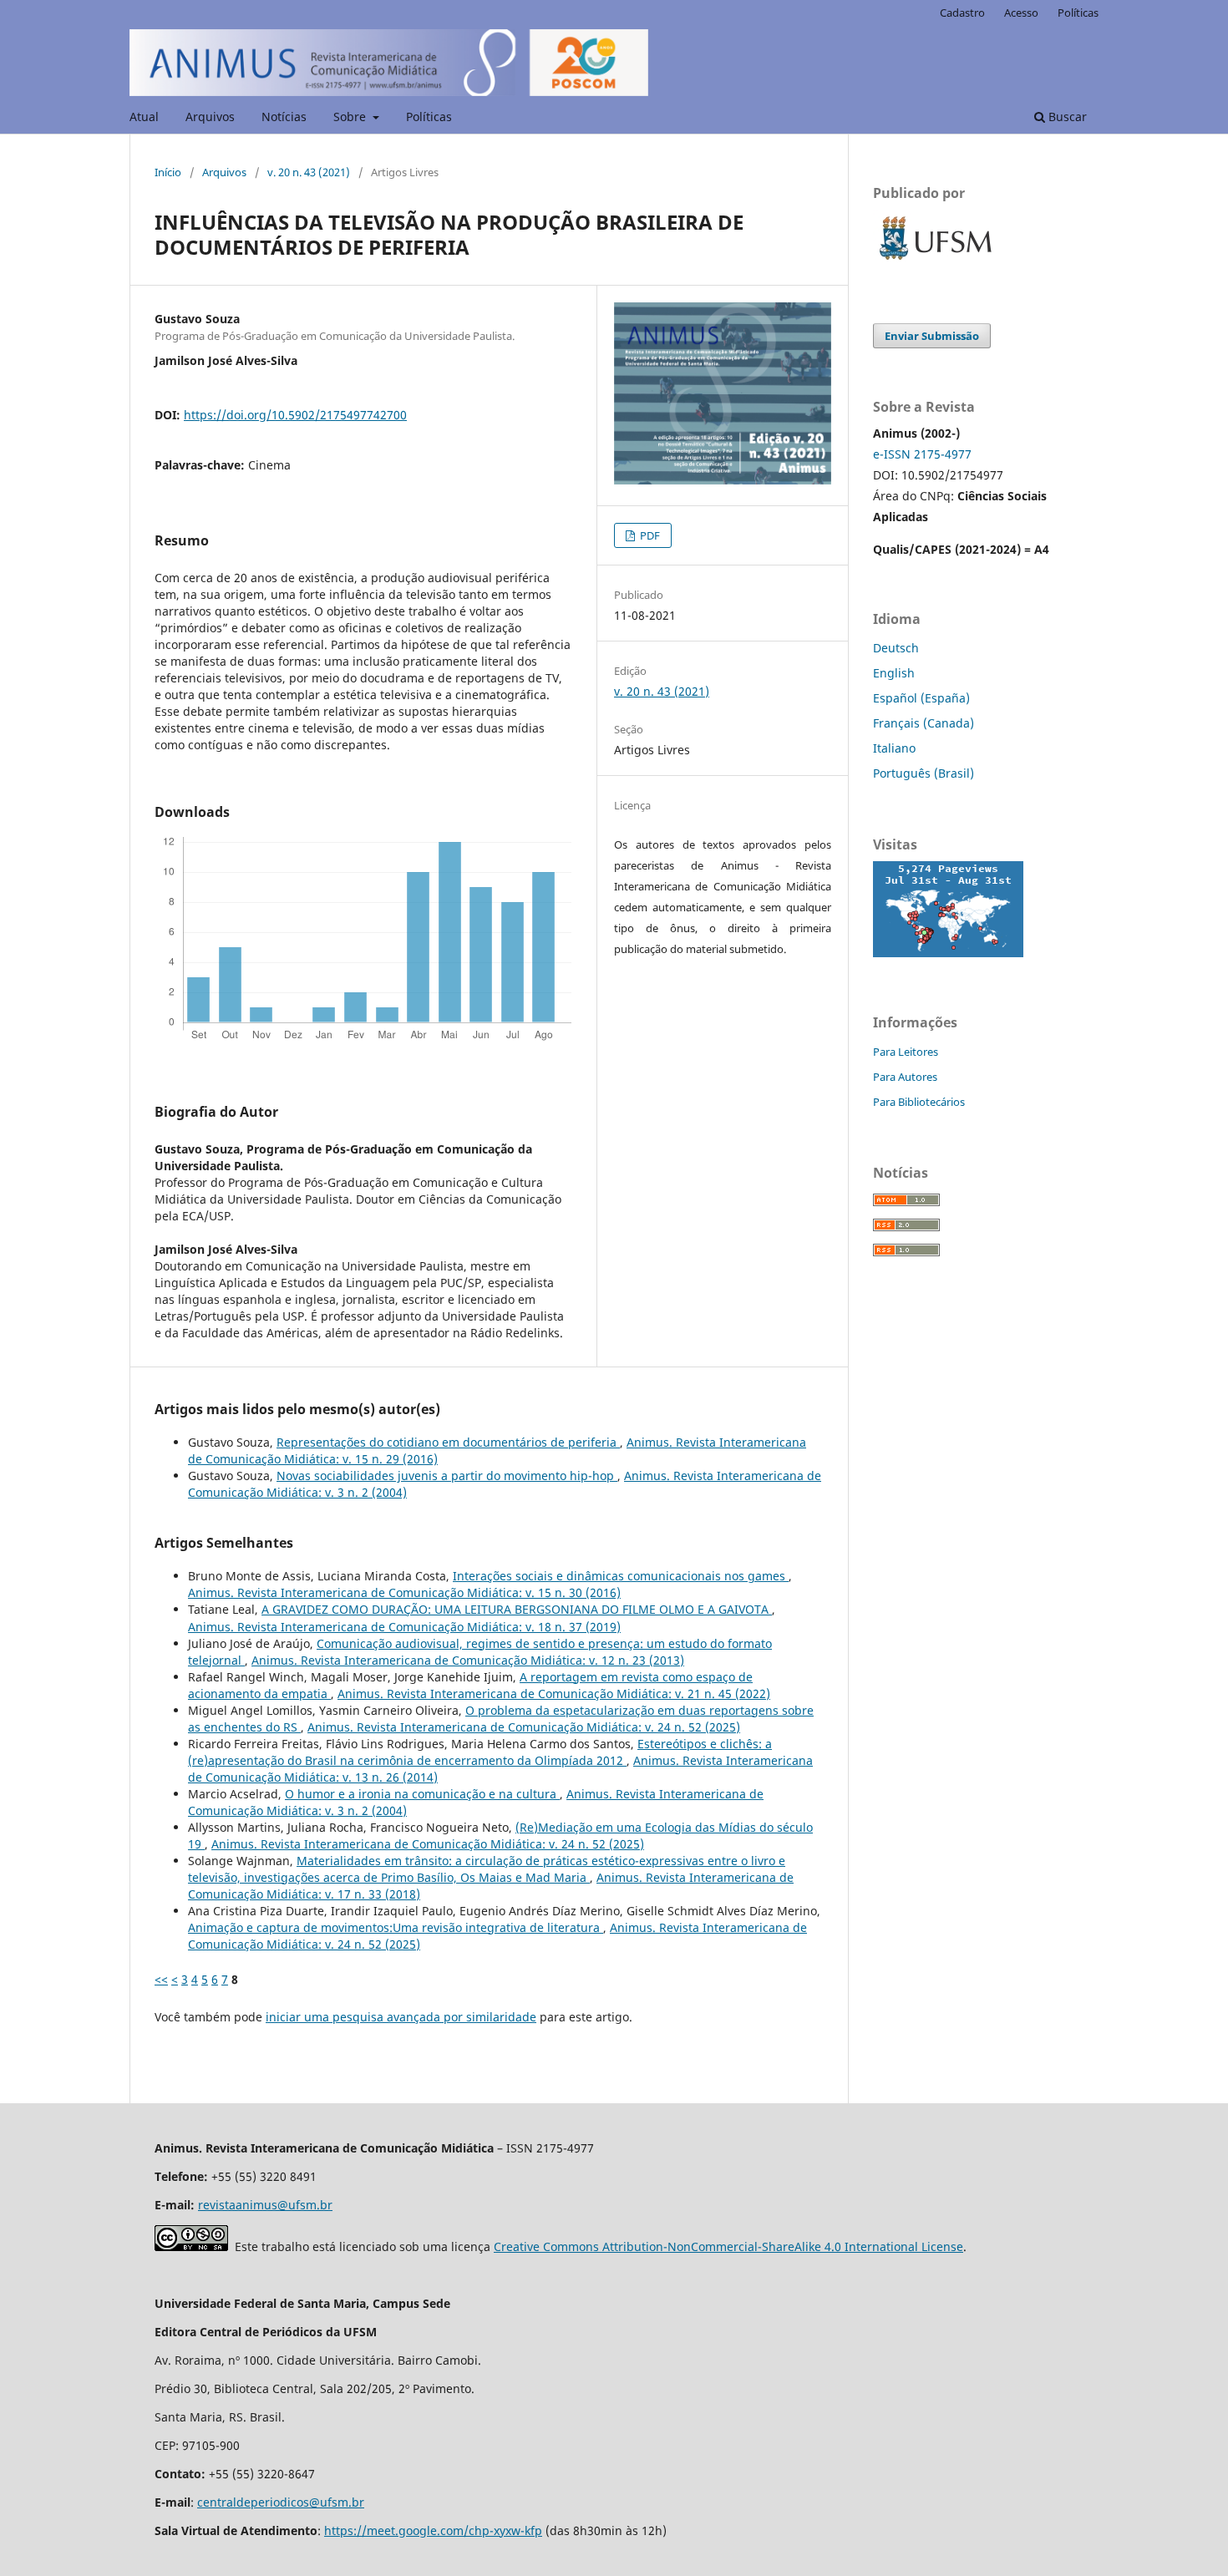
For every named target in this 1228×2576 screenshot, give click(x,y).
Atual (144, 117)
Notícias (284, 117)
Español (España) (921, 698)
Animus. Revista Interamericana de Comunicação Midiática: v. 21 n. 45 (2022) (554, 1694)
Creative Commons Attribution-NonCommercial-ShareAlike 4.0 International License (728, 2246)
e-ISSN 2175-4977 (922, 454)
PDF (649, 535)
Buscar (1066, 117)
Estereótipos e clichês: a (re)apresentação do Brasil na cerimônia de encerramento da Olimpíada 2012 (480, 1752)
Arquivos (210, 117)
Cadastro (962, 13)
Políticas (429, 117)
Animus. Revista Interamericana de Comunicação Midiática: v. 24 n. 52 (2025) (524, 1727)
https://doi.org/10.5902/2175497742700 (295, 415)
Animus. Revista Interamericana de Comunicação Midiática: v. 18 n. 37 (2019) (404, 1627)
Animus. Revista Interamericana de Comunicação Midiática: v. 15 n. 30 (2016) (404, 1592)
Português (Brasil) (924, 773)
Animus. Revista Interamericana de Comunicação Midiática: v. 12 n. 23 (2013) (468, 1660)
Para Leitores (906, 1052)
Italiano (894, 748)
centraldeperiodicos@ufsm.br (281, 2502)
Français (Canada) (924, 723)
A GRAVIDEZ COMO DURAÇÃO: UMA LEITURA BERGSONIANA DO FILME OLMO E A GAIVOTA (517, 1609)
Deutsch (896, 648)
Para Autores (905, 1077)
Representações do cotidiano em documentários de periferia (448, 1442)
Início (168, 172)
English (894, 673)
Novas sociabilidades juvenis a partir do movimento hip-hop (447, 1476)
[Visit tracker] (948, 953)
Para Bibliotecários (919, 1102)
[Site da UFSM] (936, 262)
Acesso (1021, 13)
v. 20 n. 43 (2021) (309, 172)
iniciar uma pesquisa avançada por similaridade (401, 2017)
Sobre (351, 117)
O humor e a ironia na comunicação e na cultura (422, 1794)
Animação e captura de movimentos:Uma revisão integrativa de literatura (396, 1927)
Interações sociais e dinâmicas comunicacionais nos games (621, 1576)
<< (161, 1979)
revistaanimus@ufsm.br (265, 2205)
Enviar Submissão (932, 336)
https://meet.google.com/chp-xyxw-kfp (433, 2530)
